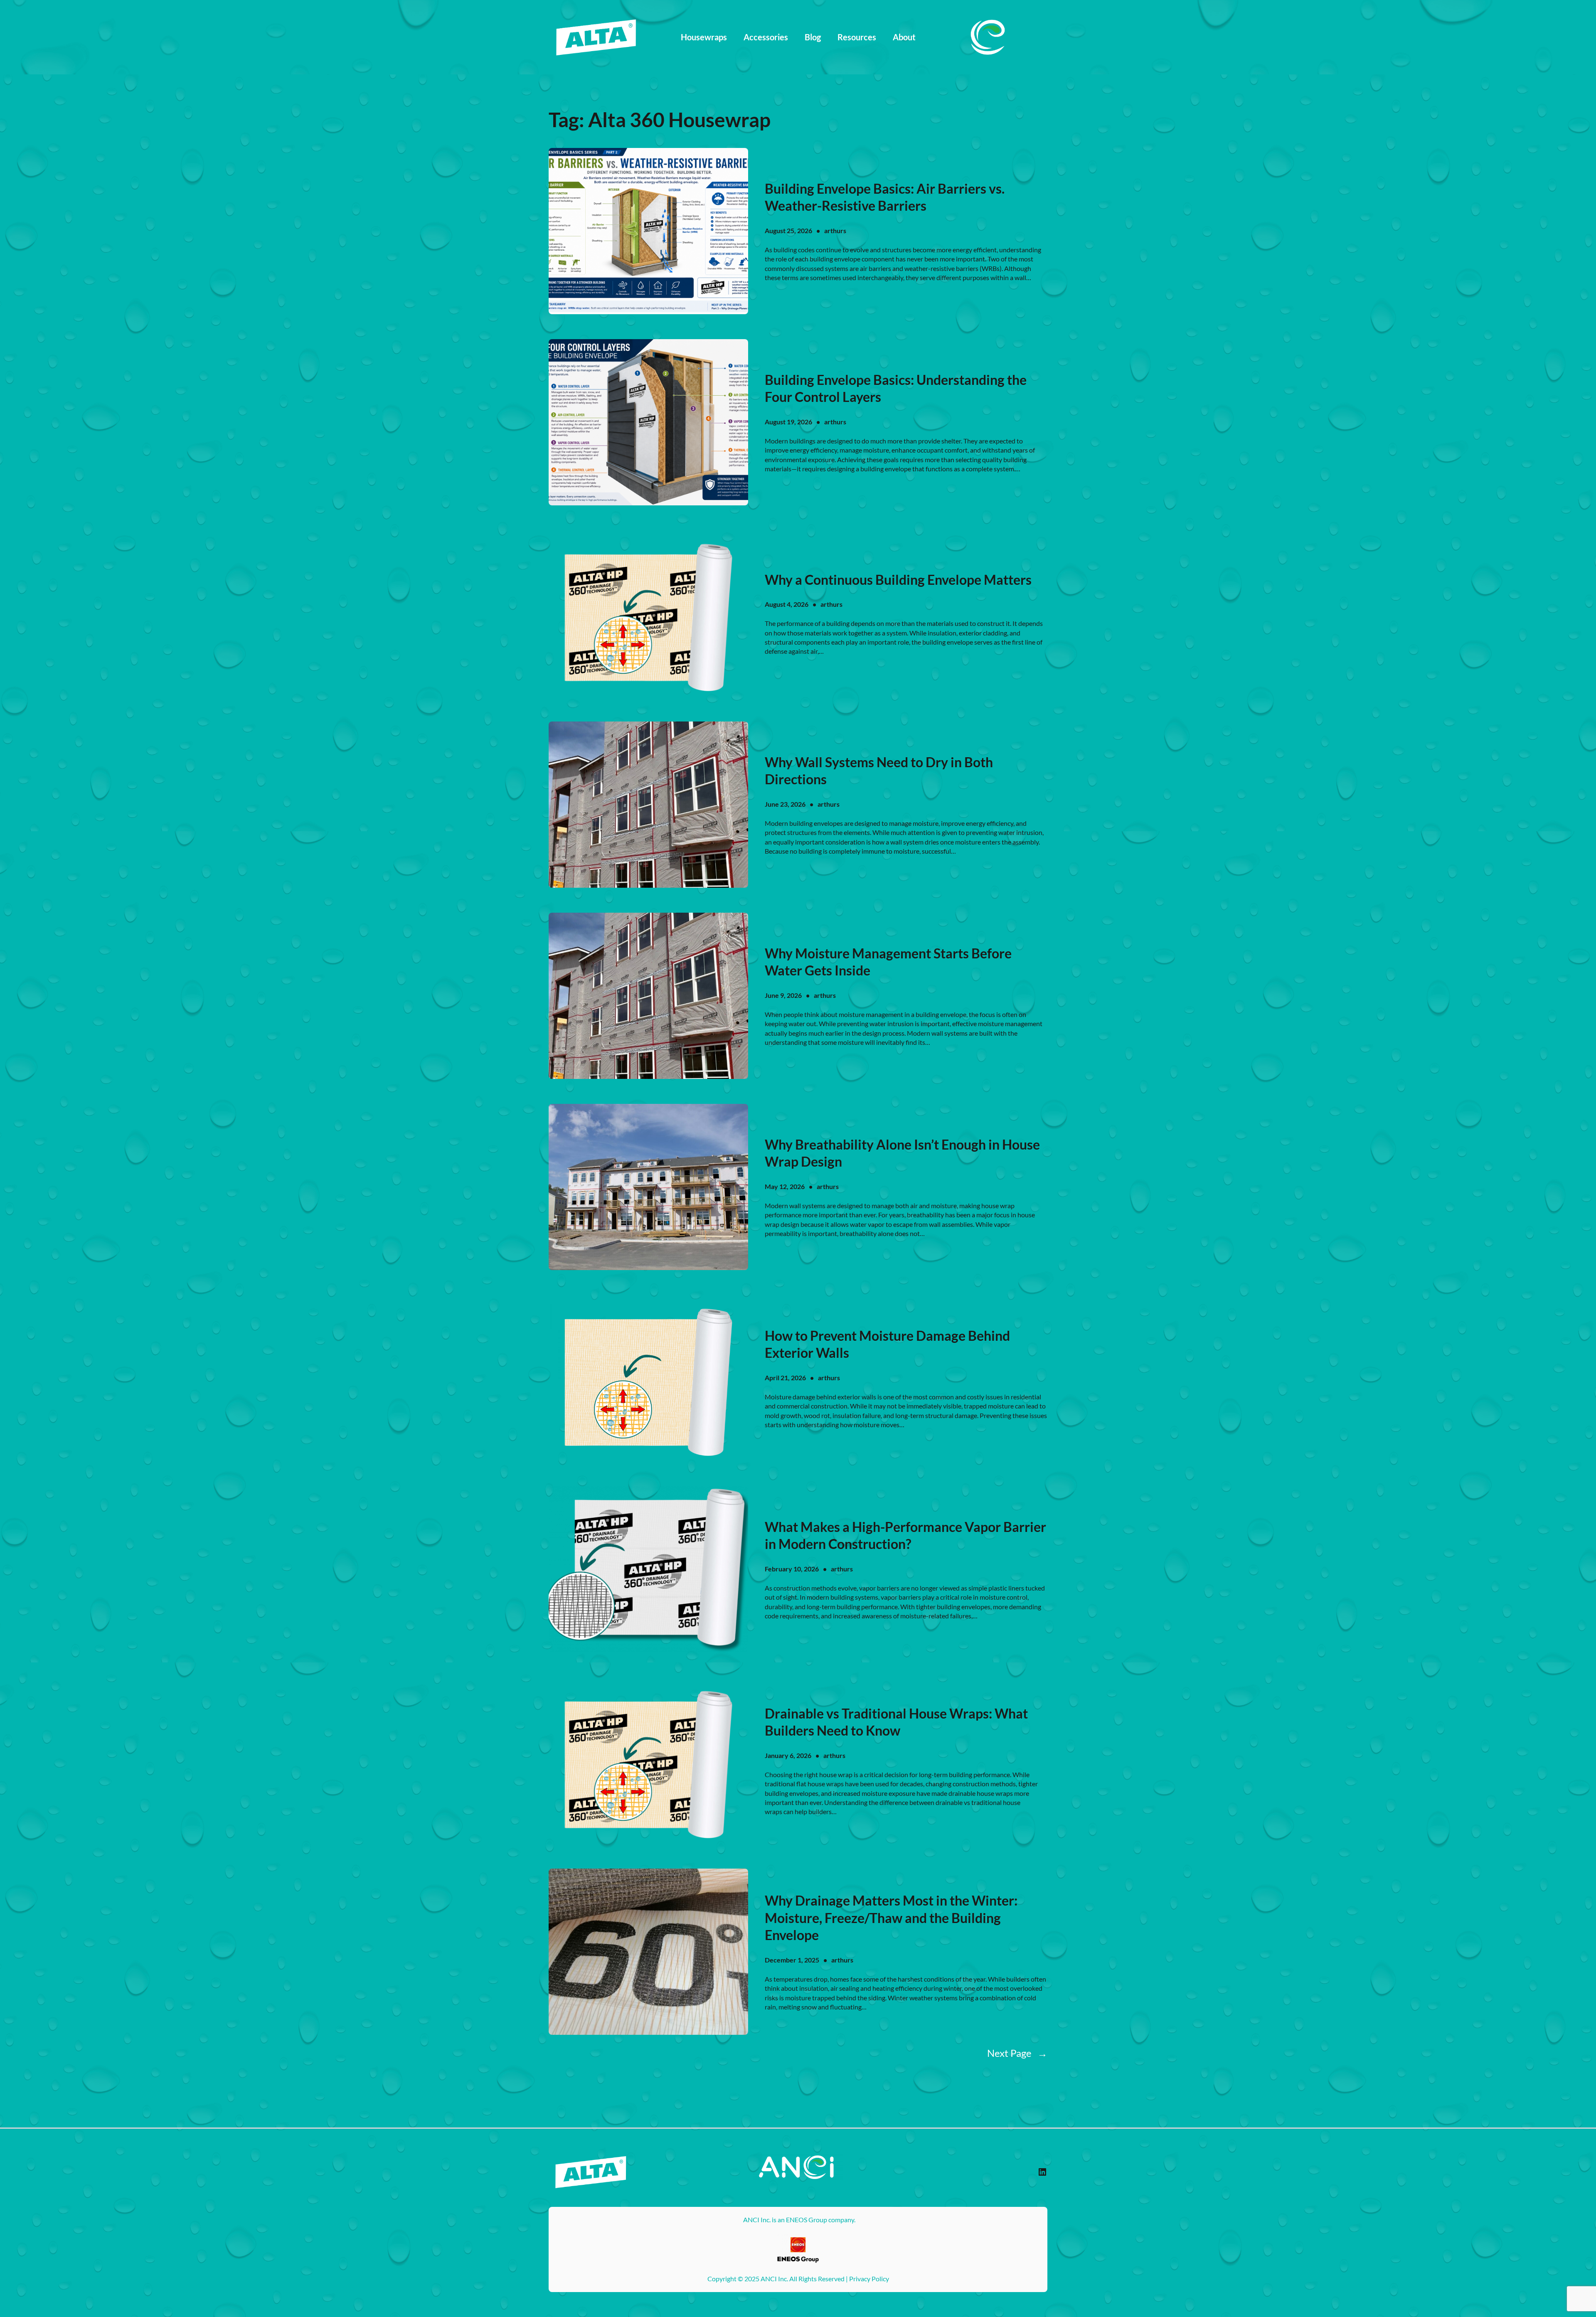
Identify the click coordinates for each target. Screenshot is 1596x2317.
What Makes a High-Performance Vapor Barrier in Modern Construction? (905, 1535)
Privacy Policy (869, 2279)
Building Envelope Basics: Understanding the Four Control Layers (896, 388)
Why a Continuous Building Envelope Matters (898, 580)
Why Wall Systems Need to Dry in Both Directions (879, 771)
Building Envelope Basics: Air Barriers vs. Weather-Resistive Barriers (885, 197)
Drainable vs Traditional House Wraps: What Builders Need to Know (896, 1722)
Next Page (1017, 2053)
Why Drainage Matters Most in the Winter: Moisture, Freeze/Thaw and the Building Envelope (891, 1918)
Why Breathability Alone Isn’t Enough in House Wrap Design (902, 1153)
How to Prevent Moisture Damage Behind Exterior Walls (887, 1344)
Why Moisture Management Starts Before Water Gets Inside (888, 962)
